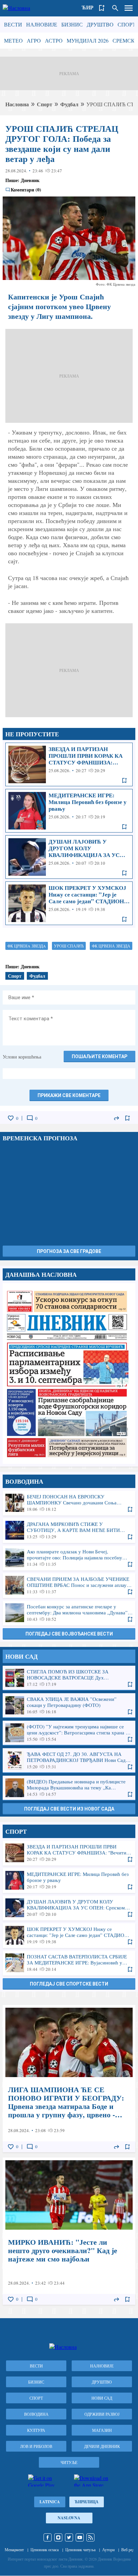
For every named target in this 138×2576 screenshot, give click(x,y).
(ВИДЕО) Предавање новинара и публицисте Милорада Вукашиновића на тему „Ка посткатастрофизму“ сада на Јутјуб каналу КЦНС (69, 1788)
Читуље (69, 2462)
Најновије (42, 24)
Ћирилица (87, 2502)
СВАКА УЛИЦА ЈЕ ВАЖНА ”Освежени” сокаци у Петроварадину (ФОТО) (69, 1705)
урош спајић (69, 946)
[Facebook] (48, 2537)
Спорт (127, 24)
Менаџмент (14, 2550)
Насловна (17, 104)
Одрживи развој (102, 2414)
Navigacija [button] (129, 8)
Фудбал (69, 104)
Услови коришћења (22, 1057)
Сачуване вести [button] (102, 8)
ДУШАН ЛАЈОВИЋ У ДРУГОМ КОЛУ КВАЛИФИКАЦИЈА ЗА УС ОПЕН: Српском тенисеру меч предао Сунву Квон (69, 857)
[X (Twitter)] (69, 2537)
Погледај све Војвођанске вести (69, 1634)
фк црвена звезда (111, 946)
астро (54, 40)
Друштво (100, 24)
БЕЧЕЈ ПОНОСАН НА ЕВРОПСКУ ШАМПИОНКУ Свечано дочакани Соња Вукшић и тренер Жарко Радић (69, 1503)
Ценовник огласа (45, 2550)
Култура (36, 2430)
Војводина (36, 2414)
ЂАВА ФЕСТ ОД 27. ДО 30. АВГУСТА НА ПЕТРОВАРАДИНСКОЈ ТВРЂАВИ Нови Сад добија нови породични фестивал (69, 1760)
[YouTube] (80, 2537)
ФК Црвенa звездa (27, 946)
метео (13, 40)
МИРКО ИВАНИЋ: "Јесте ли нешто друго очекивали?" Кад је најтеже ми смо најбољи (69, 2231)
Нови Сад (102, 2398)
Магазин (102, 2430)
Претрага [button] (115, 8)
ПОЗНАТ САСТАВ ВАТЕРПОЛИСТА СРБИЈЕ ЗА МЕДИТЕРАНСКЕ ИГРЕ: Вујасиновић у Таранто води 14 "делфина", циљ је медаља (69, 1963)
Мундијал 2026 (88, 40)
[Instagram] (58, 2537)
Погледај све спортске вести (69, 1984)
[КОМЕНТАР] (30, 1118)
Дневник (30, 180)
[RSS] (90, 2537)
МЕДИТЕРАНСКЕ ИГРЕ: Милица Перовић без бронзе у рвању (69, 811)
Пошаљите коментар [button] (99, 1056)
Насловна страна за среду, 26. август (69, 1373)
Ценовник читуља (80, 2550)
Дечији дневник (102, 2446)
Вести (13, 24)
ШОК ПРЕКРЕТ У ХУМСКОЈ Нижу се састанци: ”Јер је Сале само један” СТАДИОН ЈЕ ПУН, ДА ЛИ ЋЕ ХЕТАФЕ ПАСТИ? (69, 903)
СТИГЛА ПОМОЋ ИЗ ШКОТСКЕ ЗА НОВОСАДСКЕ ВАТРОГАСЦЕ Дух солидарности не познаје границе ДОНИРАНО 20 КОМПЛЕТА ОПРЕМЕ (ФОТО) (69, 1678)
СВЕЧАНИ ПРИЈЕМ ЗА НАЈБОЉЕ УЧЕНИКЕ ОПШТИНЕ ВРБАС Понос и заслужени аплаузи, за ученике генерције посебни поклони (69, 1585)
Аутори (108, 2550)
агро (34, 40)
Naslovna (69, 2518)
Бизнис (72, 24)
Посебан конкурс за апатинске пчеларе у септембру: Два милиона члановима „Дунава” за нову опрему (69, 1613)
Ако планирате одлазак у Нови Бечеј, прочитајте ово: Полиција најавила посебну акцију (69, 1558)
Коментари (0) (26, 190)
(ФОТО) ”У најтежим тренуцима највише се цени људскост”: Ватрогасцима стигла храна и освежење (69, 1733)
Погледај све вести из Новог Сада (69, 1809)
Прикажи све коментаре (69, 1095)
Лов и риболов (36, 2446)
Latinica (50, 2502)
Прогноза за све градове (69, 1251)
